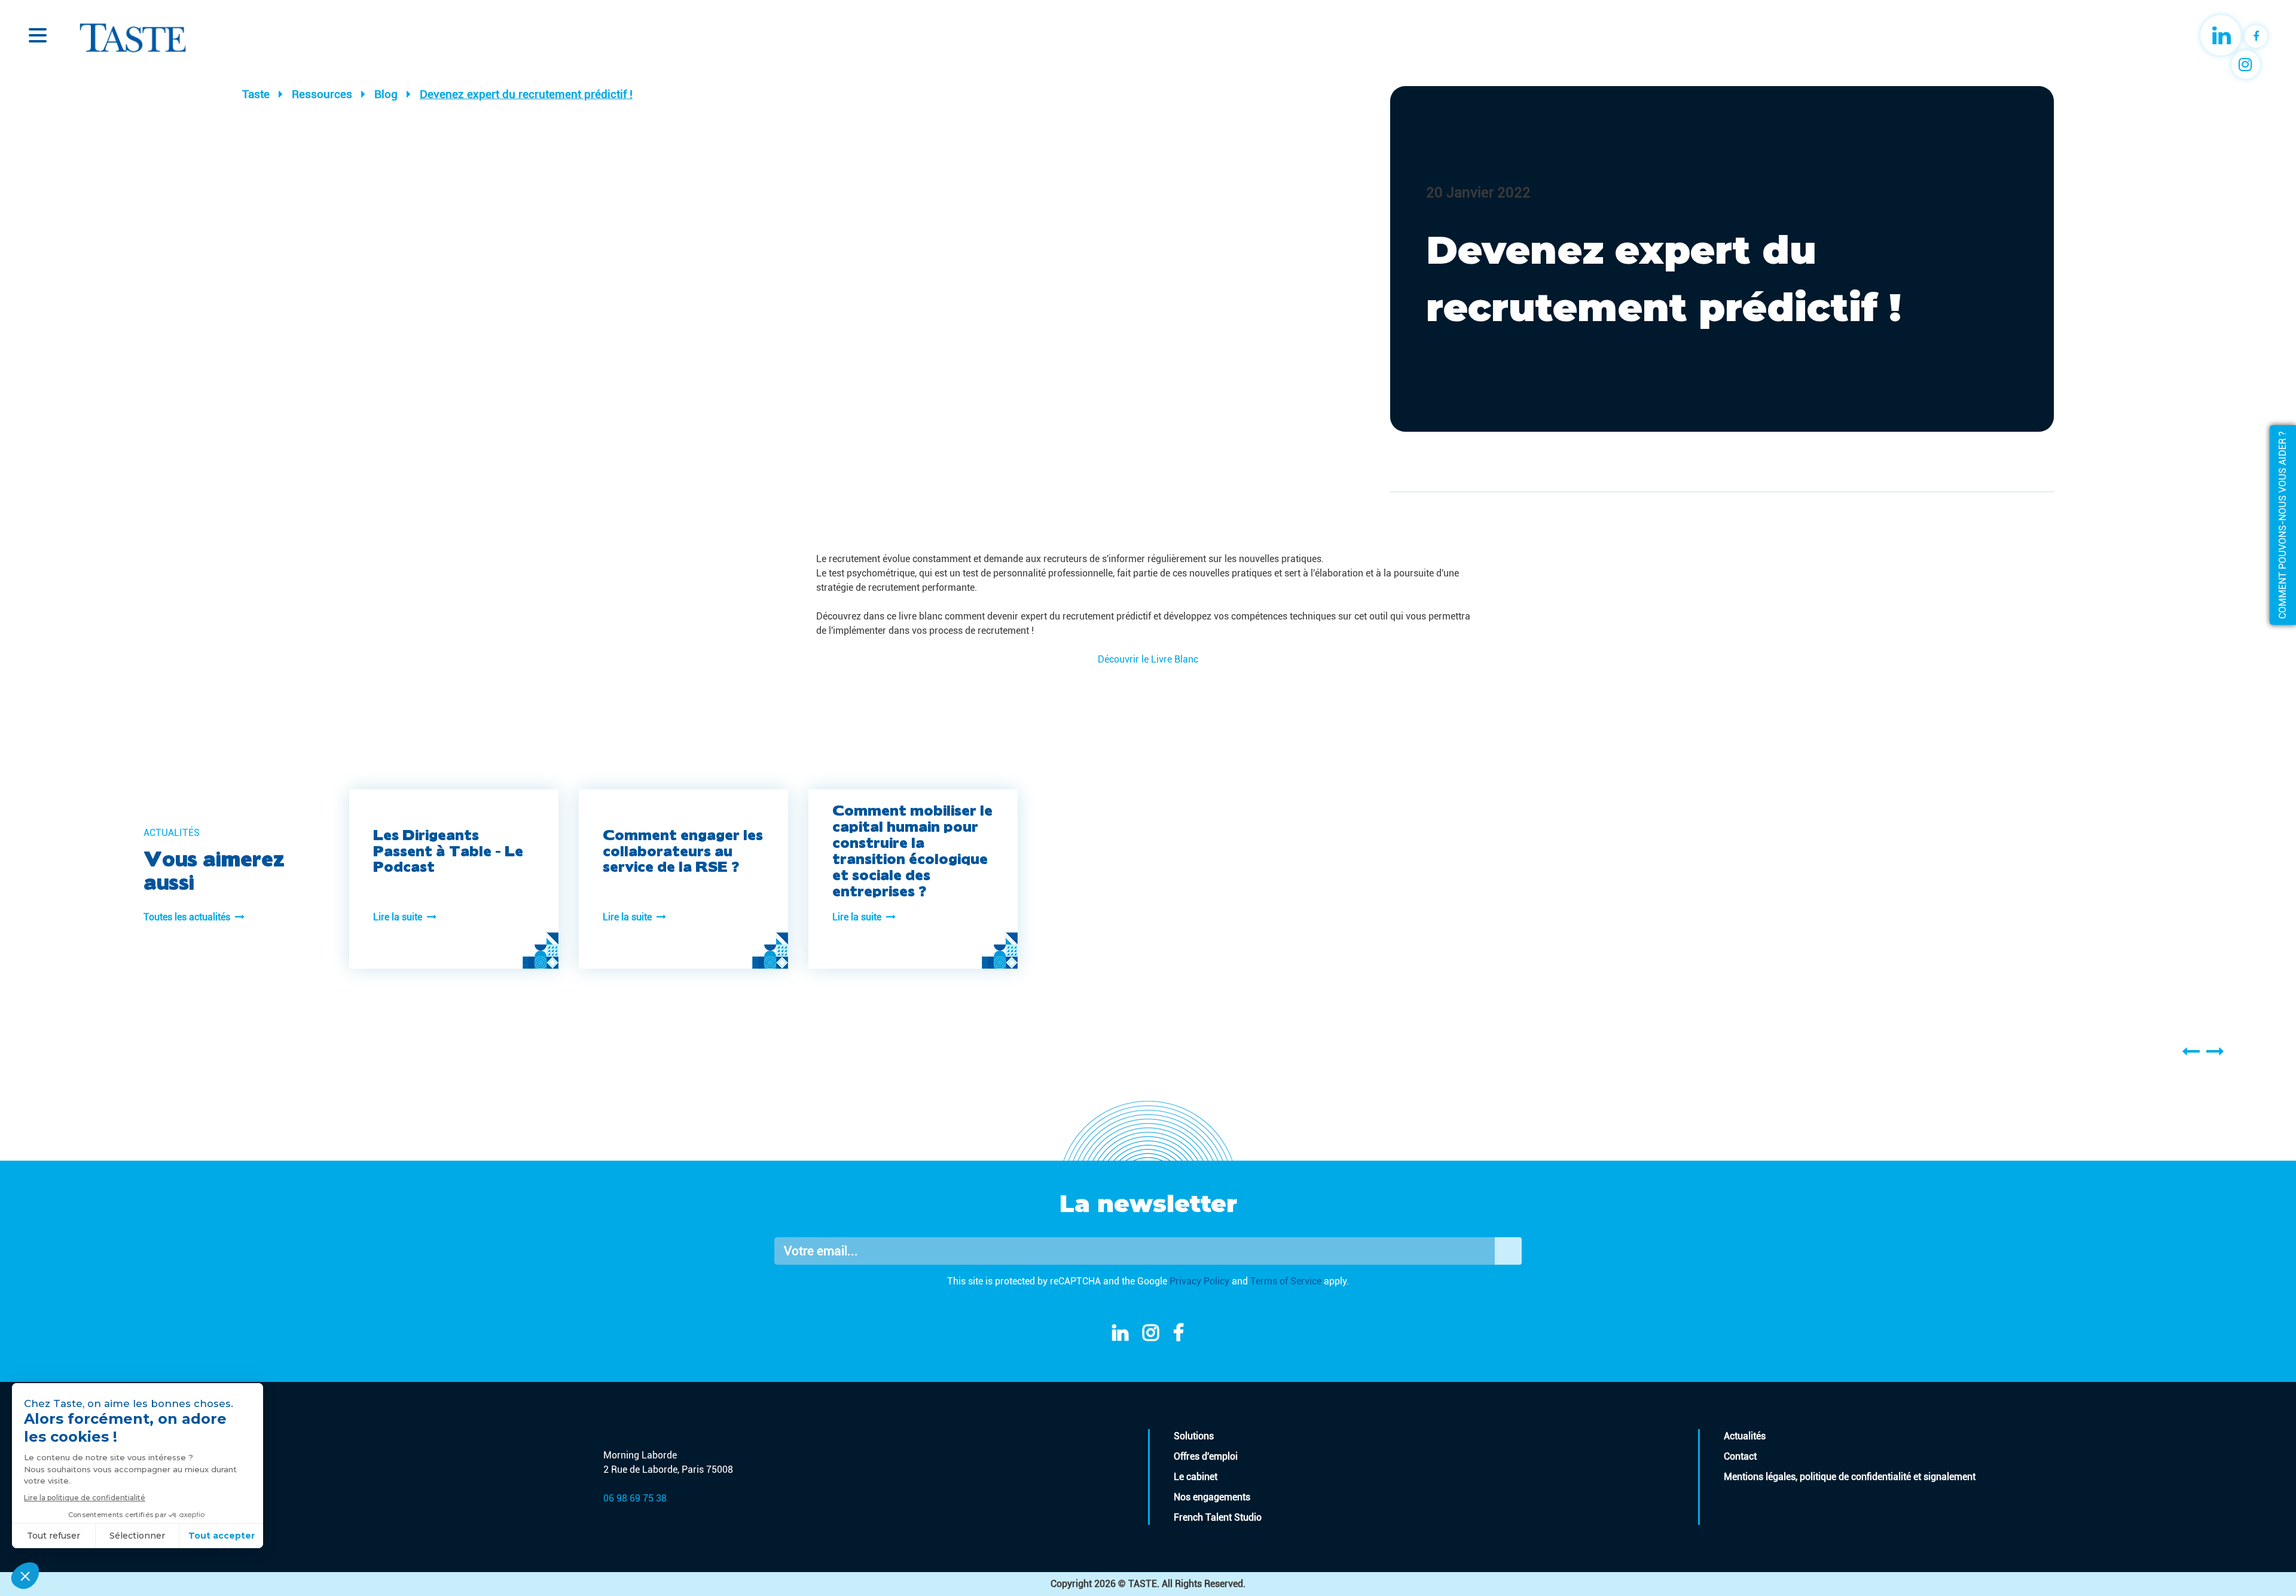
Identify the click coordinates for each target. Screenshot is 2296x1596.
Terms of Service (1286, 1281)
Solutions (1194, 1436)
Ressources (322, 94)
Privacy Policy (1199, 1281)
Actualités (1745, 1436)
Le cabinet (1196, 1477)
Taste (256, 94)
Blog (386, 94)
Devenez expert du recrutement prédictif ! (526, 94)
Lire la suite (400, 917)
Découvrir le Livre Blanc (1148, 659)
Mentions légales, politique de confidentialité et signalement (1850, 1477)
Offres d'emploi (1206, 1456)
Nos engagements (1212, 1497)
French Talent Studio (1218, 1517)
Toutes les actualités (189, 917)
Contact (1740, 1456)
